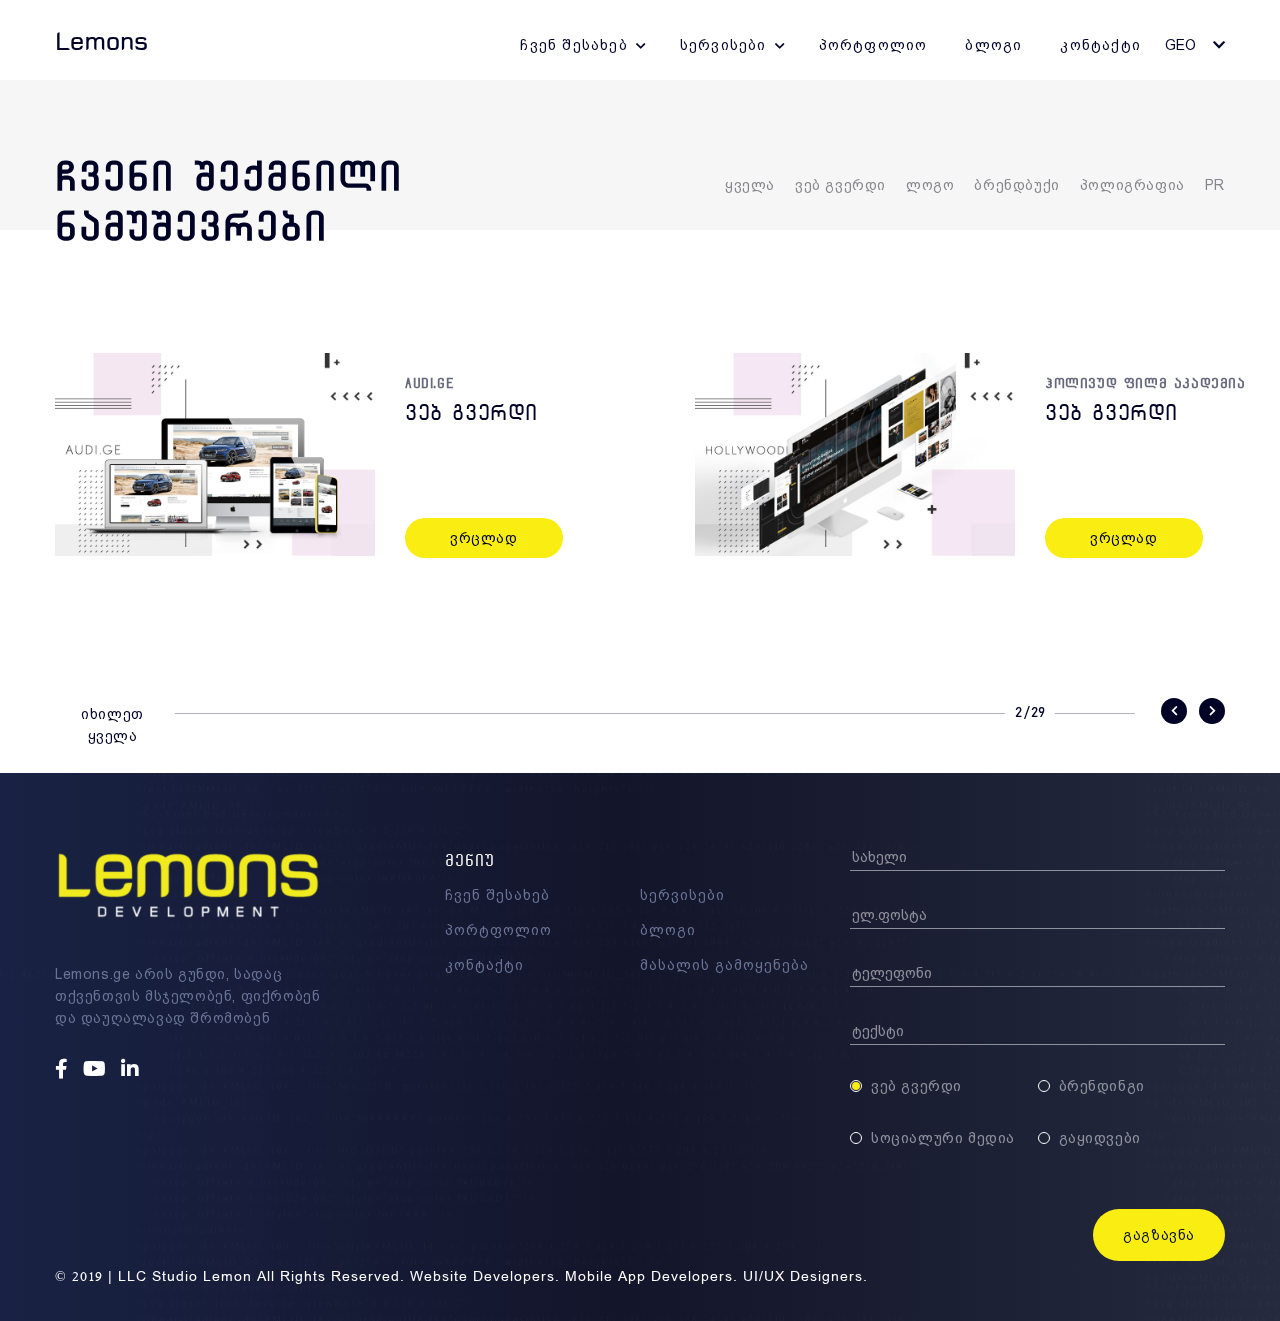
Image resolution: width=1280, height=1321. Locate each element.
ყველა (750, 185)
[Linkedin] (132, 1070)
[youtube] (97, 1070)
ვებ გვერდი (840, 185)
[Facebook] (64, 1070)
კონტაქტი (1100, 45)
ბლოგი (993, 45)
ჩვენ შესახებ (573, 45)
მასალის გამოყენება (724, 965)
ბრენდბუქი (1016, 185)
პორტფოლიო (873, 45)
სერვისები (723, 45)
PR (1215, 185)
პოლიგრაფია (1132, 185)
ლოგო (930, 185)
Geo (1180, 45)
